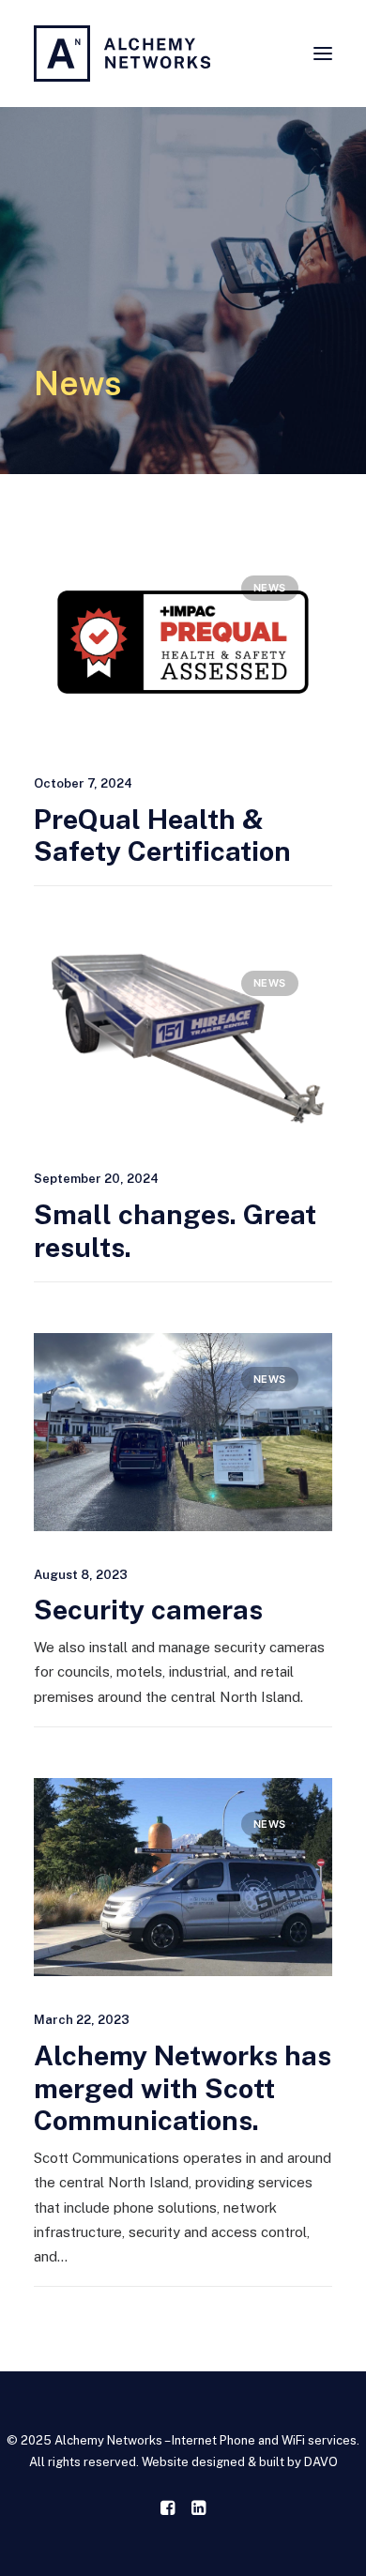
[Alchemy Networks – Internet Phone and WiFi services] (122, 54)
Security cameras (148, 1610)
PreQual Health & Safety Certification (162, 836)
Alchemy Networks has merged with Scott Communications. (183, 2088)
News (270, 588)
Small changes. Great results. (175, 1231)
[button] (323, 54)
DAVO (321, 2462)
